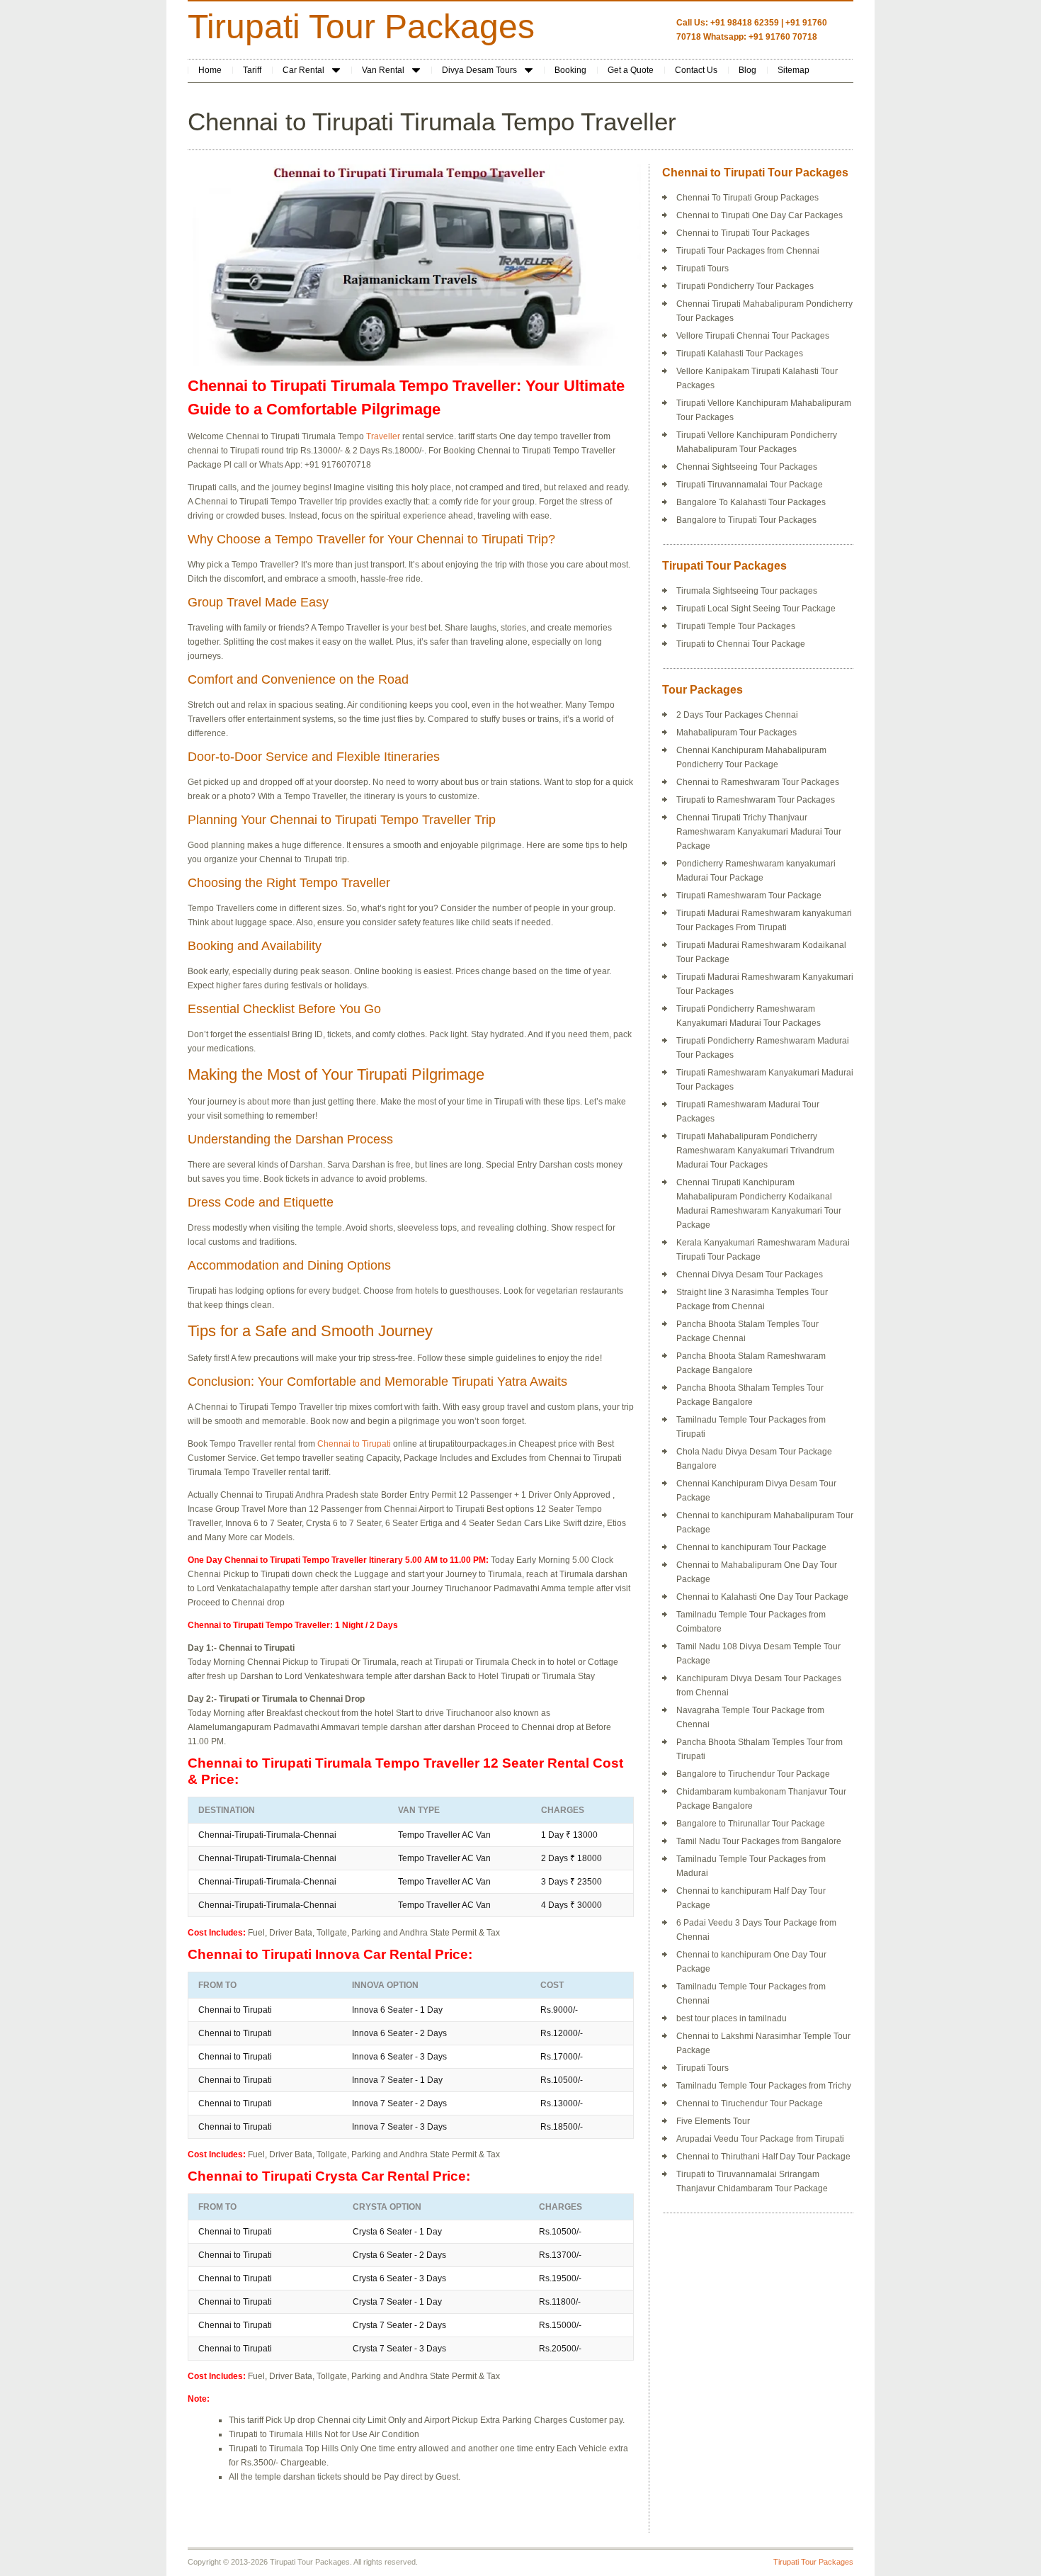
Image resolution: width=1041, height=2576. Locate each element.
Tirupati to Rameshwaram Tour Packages (756, 800)
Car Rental (303, 70)
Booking (570, 70)
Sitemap (793, 70)
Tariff (252, 70)
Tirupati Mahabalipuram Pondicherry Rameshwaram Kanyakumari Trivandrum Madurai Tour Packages (755, 1151)
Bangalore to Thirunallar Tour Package (751, 1824)
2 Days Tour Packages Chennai (737, 715)
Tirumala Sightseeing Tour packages (747, 591)
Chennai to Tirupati (355, 1444)
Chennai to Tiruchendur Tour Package (750, 2103)
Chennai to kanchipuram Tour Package (751, 1547)
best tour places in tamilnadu (732, 2018)
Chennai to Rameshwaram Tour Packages (758, 782)
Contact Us (696, 70)
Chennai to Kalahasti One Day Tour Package (762, 1597)
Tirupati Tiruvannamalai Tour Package (750, 485)
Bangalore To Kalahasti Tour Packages (751, 502)
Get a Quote (631, 70)
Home (210, 70)
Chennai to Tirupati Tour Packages (743, 233)
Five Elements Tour (713, 2121)
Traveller (383, 436)
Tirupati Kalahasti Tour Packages (740, 354)
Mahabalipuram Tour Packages (736, 733)
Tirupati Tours (702, 269)
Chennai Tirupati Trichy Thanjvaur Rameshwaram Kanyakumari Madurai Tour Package (759, 832)
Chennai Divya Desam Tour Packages (750, 1275)
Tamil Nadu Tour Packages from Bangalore (759, 1841)
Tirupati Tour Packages (361, 27)
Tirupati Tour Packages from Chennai (748, 251)
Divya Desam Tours (479, 70)
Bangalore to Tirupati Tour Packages (746, 520)
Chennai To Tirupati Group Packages (747, 198)
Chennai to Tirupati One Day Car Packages (760, 215)
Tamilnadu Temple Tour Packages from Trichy (764, 2086)
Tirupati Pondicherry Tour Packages (745, 286)
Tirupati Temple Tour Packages (736, 626)
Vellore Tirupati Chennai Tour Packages (753, 336)
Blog (747, 70)
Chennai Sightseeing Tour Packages (747, 467)
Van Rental (383, 70)
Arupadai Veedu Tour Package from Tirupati (760, 2139)
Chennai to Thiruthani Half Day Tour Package (763, 2157)
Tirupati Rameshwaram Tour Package (749, 896)
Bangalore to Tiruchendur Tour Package (753, 1774)
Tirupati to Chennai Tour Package (741, 644)
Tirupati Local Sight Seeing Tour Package (756, 609)
